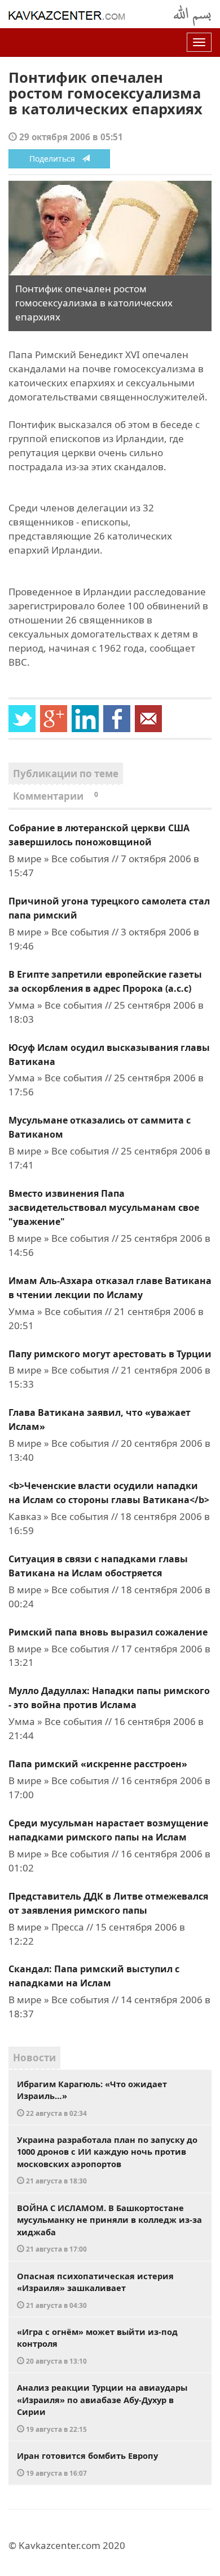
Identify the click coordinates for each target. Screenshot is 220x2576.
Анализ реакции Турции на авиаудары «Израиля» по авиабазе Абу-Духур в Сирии (102, 2408)
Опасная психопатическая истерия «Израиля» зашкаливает (95, 2290)
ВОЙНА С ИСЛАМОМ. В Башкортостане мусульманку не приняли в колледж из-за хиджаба (109, 2228)
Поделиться (56, 159)
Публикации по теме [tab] (66, 774)
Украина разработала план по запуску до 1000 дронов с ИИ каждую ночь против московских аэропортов (107, 2160)
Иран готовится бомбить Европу (87, 2464)
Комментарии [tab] (56, 796)
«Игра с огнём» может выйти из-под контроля (97, 2346)
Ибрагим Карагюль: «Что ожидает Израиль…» (92, 2098)
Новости (34, 2058)
